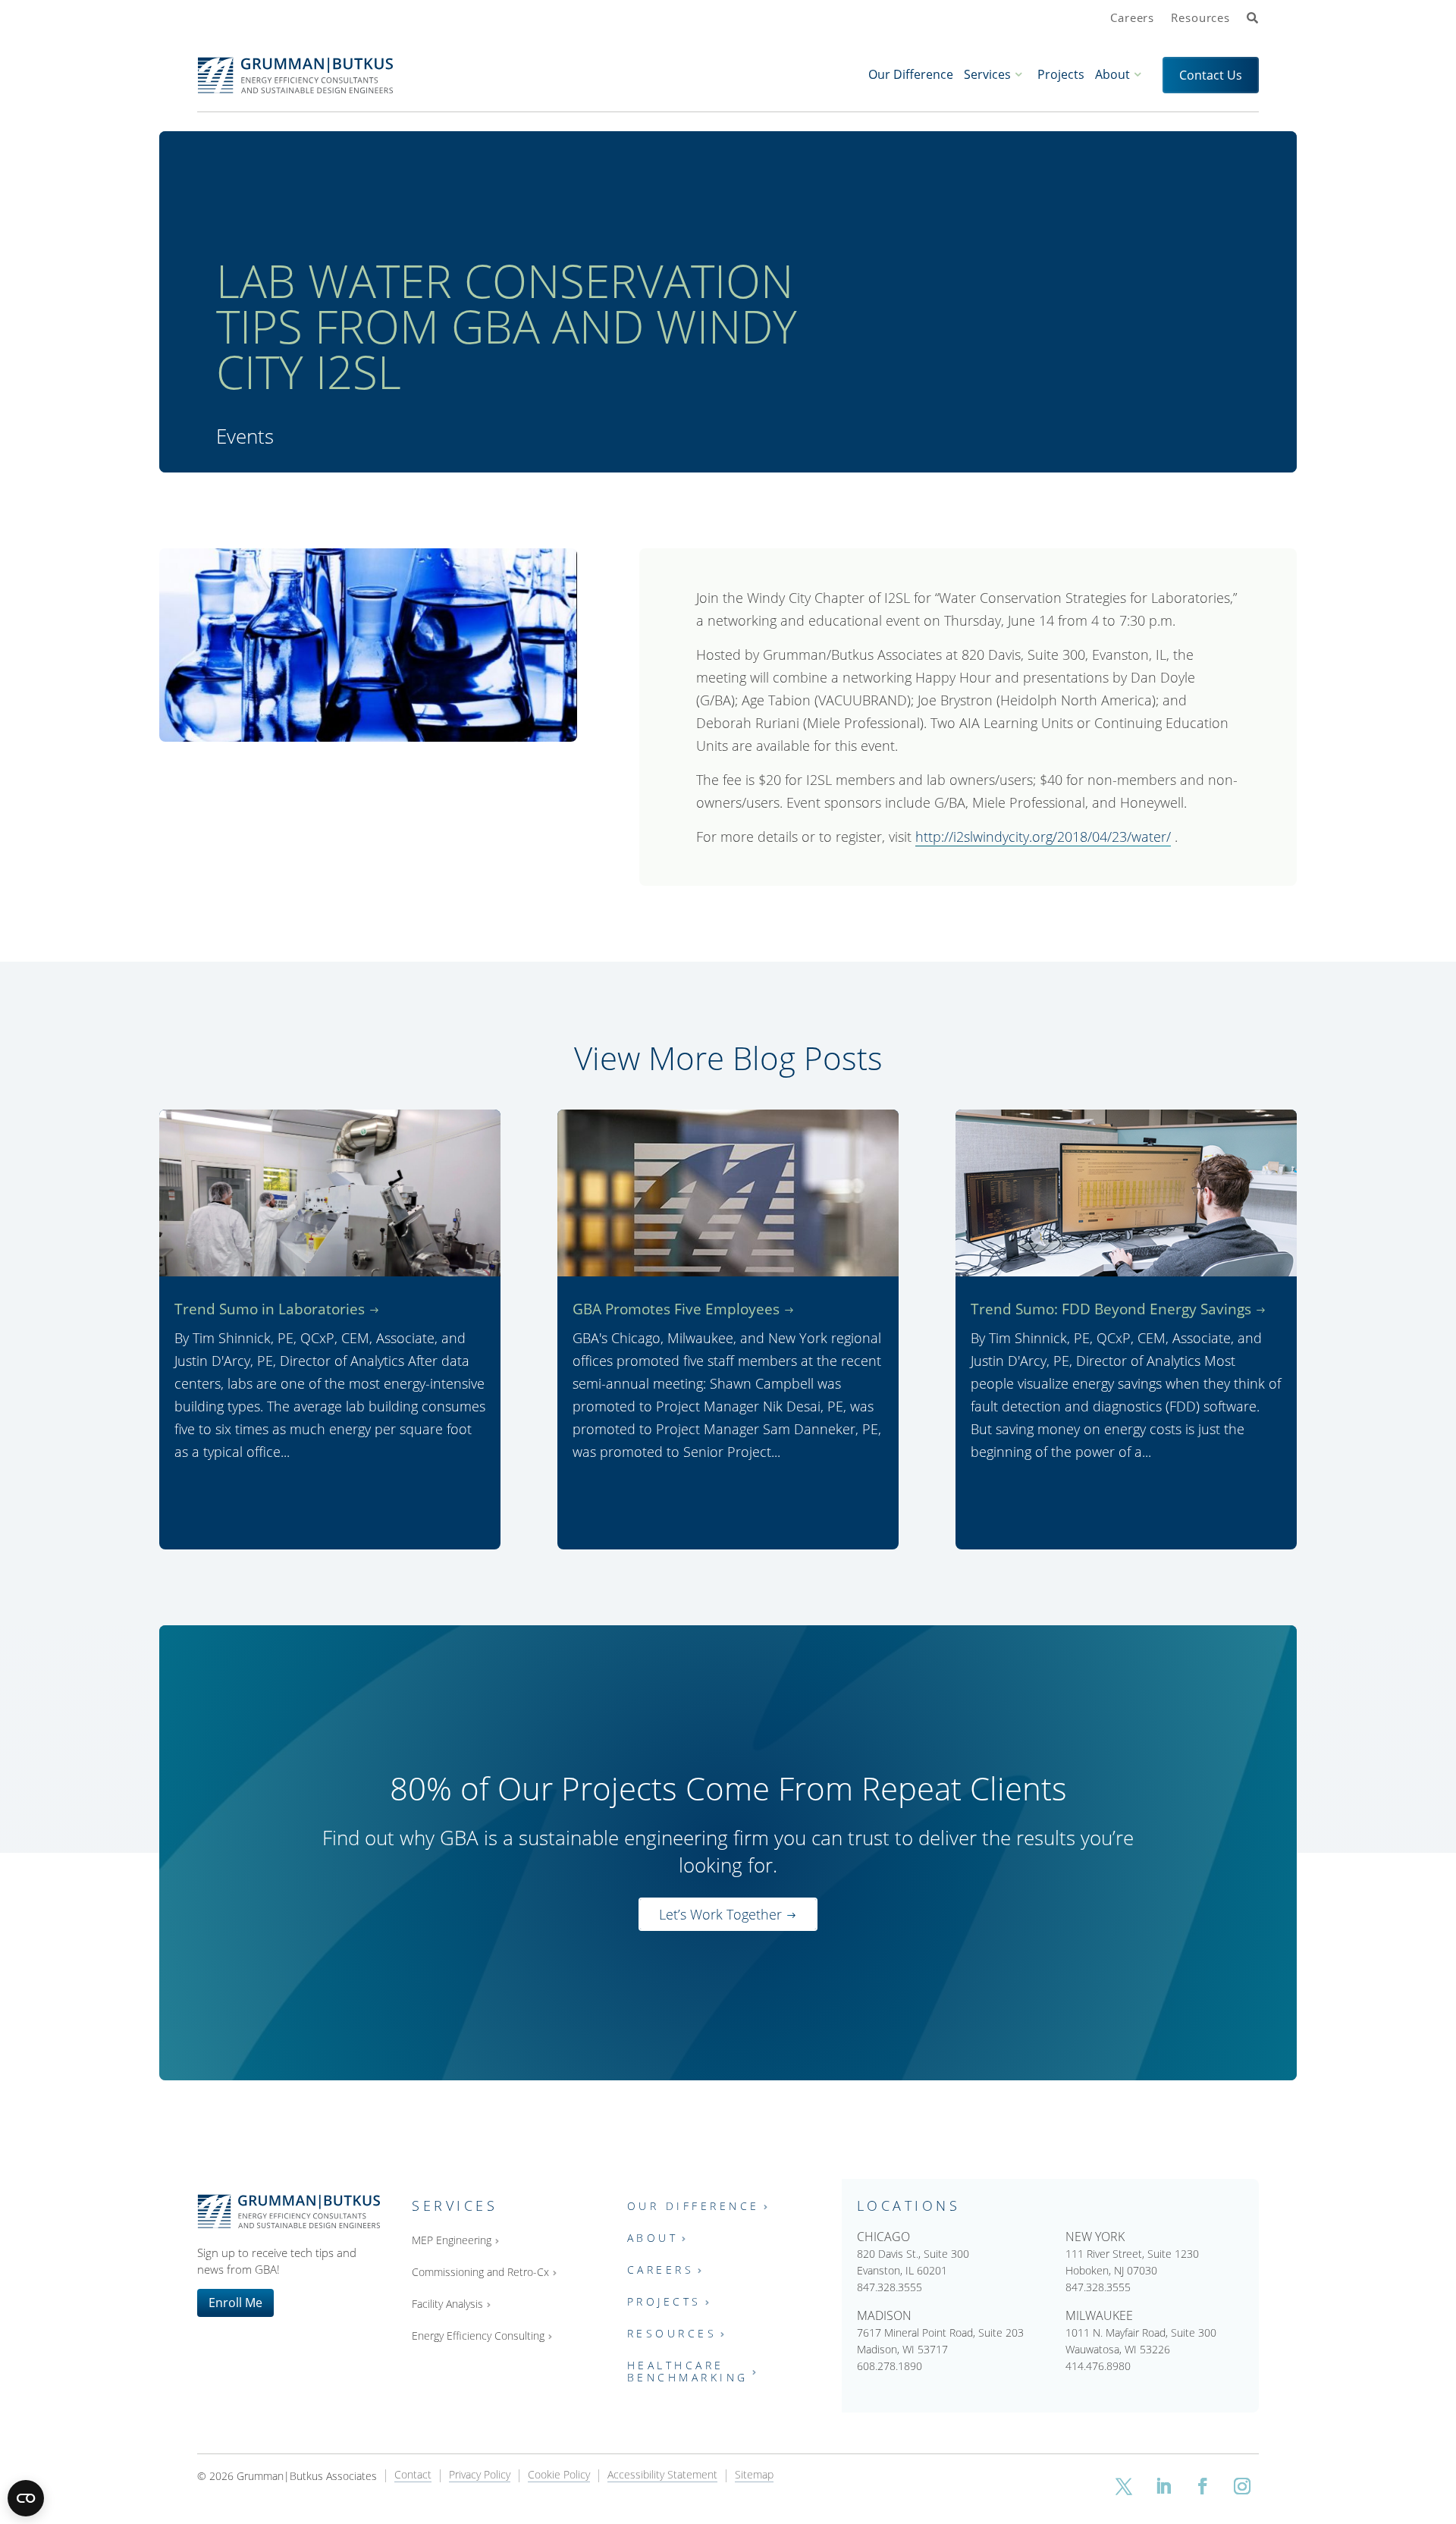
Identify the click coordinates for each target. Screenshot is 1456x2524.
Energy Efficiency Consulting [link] (478, 2336)
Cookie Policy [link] (559, 2475)
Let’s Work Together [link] (720, 1914)
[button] (1124, 2486)
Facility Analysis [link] (447, 2304)
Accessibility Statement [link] (662, 2475)
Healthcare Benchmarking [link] (688, 2372)
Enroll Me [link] (235, 2303)
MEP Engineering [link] (452, 2241)
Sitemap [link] (754, 2475)
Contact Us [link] (1211, 75)
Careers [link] (1132, 18)
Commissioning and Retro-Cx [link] (480, 2273)
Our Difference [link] (911, 74)
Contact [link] (413, 2475)
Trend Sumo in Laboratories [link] (270, 1309)
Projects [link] (1061, 74)
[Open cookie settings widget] (26, 2498)
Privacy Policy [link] (480, 2475)
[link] (1253, 19)
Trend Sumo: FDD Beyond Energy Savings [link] (1111, 1309)
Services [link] (987, 74)
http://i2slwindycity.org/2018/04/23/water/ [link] (1043, 837)
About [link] (1112, 74)
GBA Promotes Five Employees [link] (676, 1309)
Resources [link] (1200, 18)
